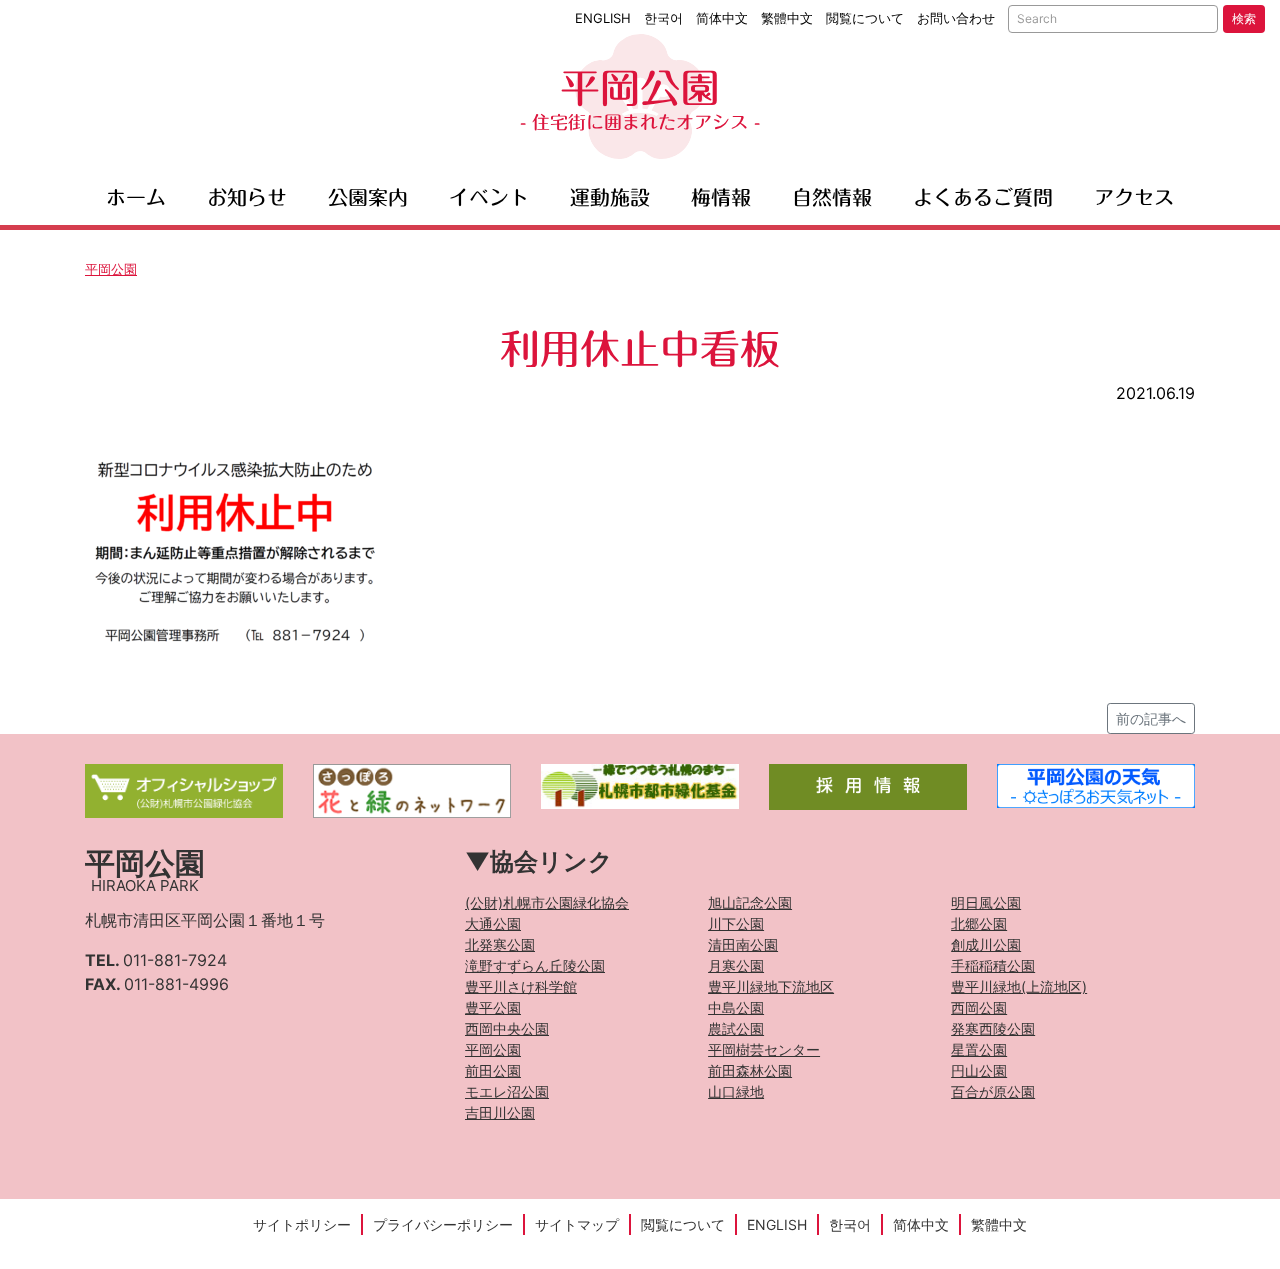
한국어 (663, 18)
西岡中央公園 (507, 1028)
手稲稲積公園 (993, 965)
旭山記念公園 (750, 902)
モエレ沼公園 (507, 1091)
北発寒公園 (500, 944)
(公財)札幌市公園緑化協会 (547, 902)
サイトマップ (577, 1224)
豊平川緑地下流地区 (771, 986)
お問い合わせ (956, 18)
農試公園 (736, 1028)
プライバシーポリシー (443, 1224)
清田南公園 (743, 944)
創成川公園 (986, 944)
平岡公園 (640, 99)
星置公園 (979, 1049)
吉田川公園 (500, 1112)
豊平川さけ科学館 (521, 986)
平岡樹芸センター (764, 1049)
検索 (1244, 18)
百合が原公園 (993, 1091)
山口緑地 (736, 1091)
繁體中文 (787, 18)
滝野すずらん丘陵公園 (535, 965)
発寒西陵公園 (993, 1028)
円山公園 (979, 1070)
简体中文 (722, 18)
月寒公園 (736, 965)
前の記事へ (1151, 718)
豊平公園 (493, 1007)
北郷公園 (979, 923)
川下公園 (736, 923)
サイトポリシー (302, 1224)
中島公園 (736, 1007)
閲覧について (865, 18)
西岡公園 (979, 1007)
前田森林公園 (750, 1070)
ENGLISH (603, 18)
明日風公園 (986, 902)
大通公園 (493, 923)
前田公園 (493, 1070)
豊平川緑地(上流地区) (1019, 986)
